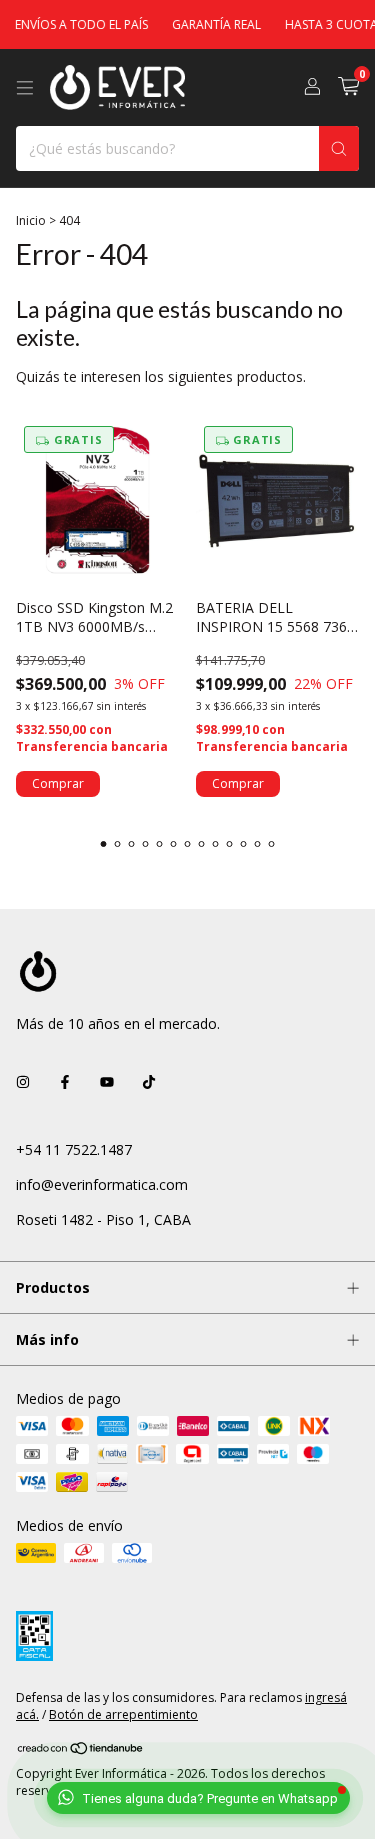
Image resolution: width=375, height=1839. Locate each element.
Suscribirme (187, 355)
